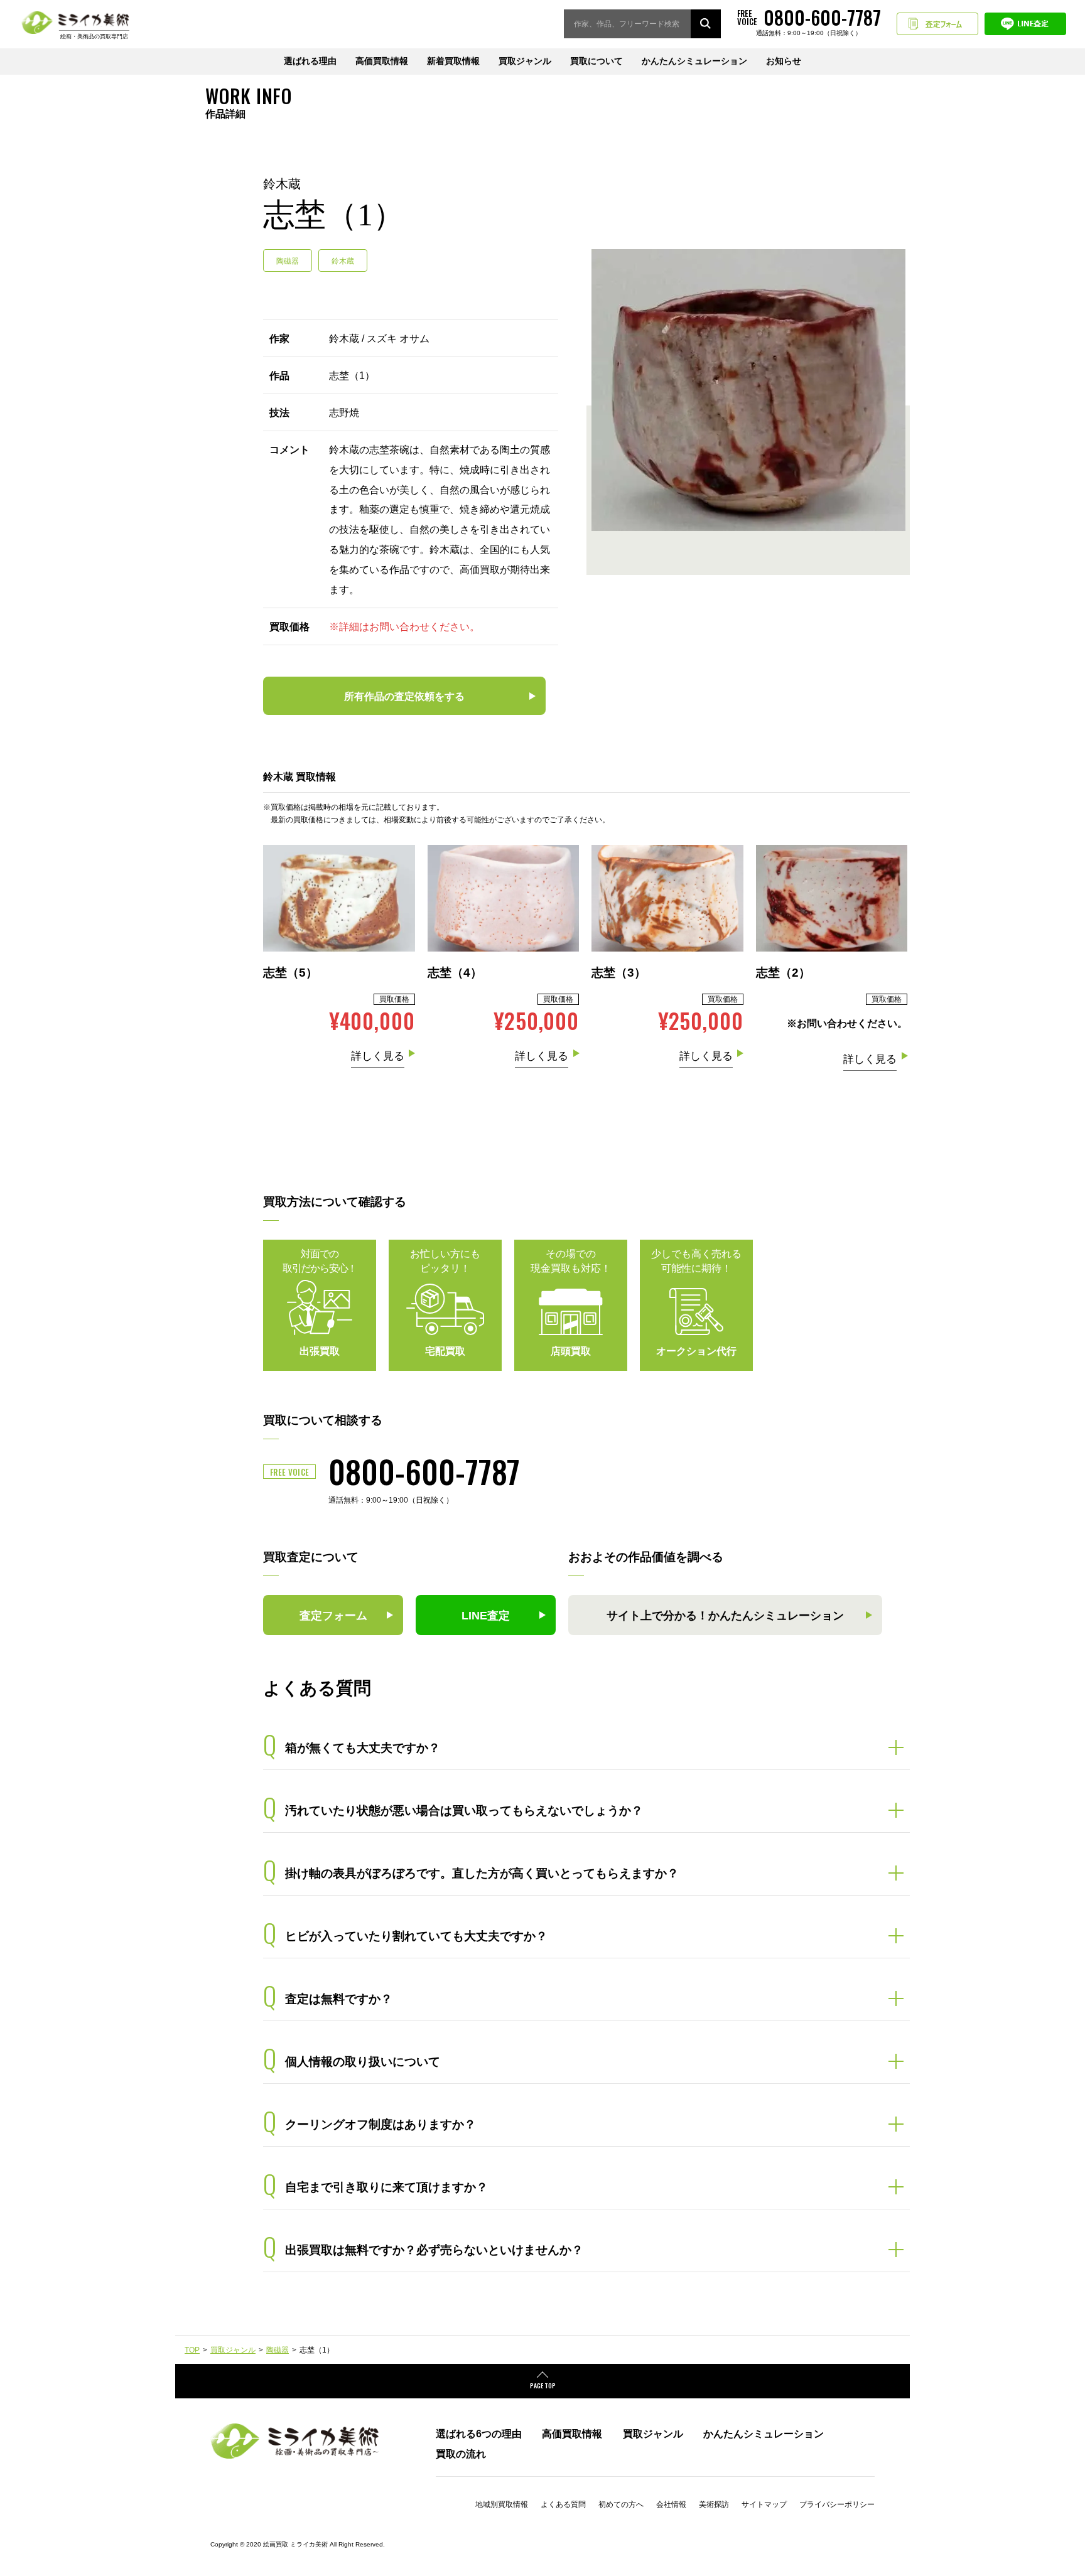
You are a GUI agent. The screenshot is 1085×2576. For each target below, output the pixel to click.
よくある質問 (563, 2504)
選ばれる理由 (310, 61)
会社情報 (671, 2504)
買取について (596, 61)
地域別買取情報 (502, 2504)
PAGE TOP (543, 2385)
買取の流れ (461, 2454)
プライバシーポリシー (837, 2504)
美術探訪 (714, 2504)
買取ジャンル (525, 61)
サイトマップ (764, 2504)
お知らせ (784, 61)
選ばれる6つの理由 (479, 2434)
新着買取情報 (453, 61)
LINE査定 (1025, 24)
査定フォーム (937, 24)
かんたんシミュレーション (694, 61)
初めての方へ (621, 2504)
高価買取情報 (382, 61)
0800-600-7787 (424, 1471)
